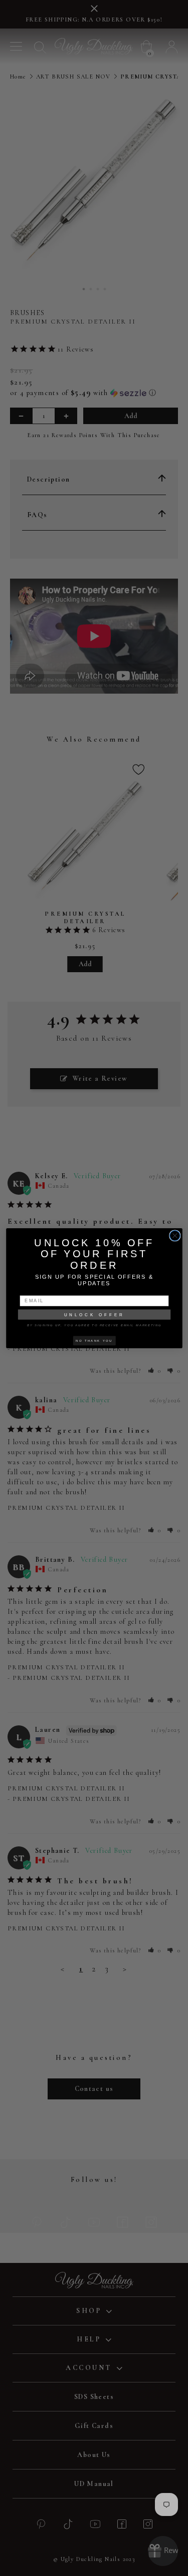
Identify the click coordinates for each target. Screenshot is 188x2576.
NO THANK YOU (94, 1340)
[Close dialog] (175, 1235)
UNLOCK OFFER (94, 1314)
